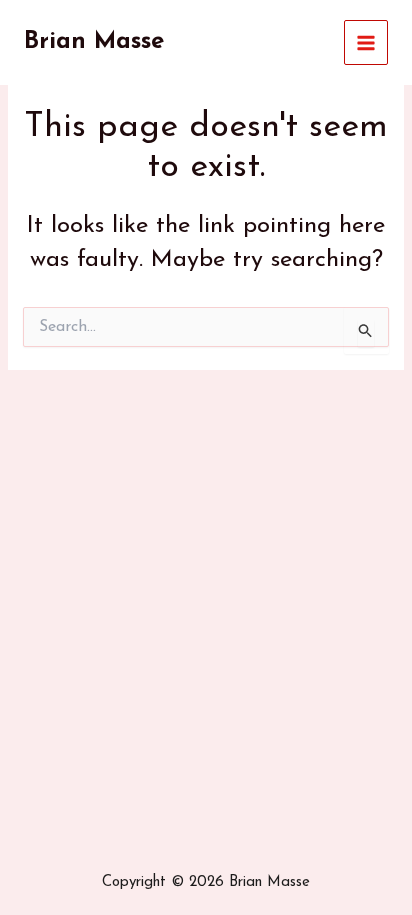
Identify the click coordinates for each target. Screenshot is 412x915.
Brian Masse (94, 42)
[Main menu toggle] (366, 42)
